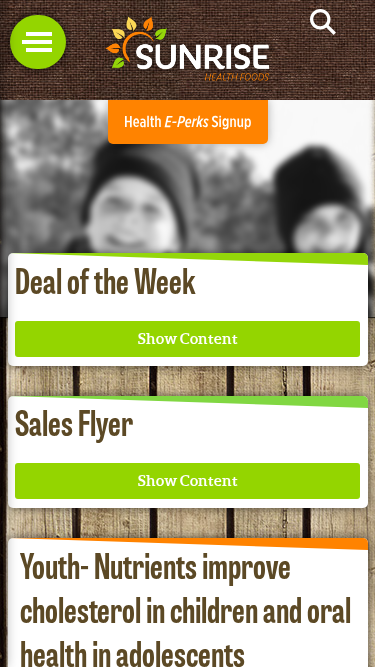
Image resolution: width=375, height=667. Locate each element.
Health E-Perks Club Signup (188, 122)
